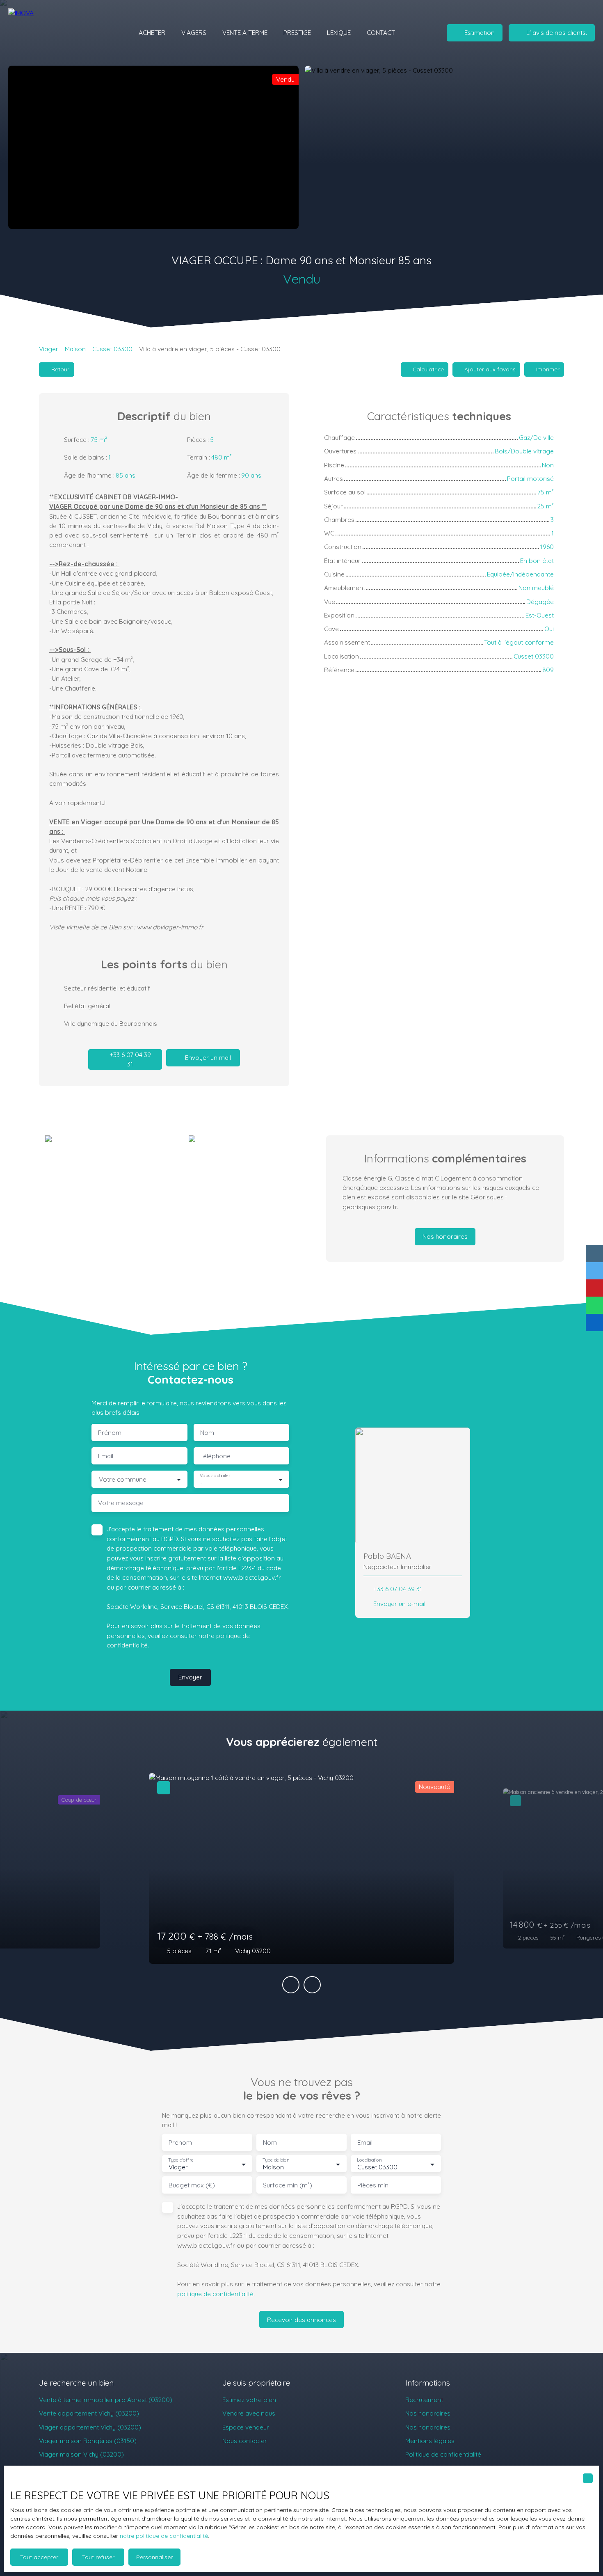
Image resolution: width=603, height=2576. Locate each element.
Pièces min (373, 2185)
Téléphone (215, 1456)
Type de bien (276, 2160)
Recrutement (424, 2400)
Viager (49, 349)
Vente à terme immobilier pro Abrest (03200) (106, 2400)
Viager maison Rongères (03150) (88, 2441)
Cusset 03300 (112, 349)
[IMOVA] (55, 33)
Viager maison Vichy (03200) (81, 2454)
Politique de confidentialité (443, 2454)
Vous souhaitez (215, 1476)
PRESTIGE (297, 32)
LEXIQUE (339, 32)
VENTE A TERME (245, 32)
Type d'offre (181, 2160)
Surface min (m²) (288, 2185)
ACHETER (152, 32)
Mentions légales (430, 2441)
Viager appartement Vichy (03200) (90, 2427)
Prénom (110, 1433)
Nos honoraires (428, 2413)
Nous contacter (245, 2441)
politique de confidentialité (215, 2294)
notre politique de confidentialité (164, 2536)
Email (106, 1456)
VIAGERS (194, 32)
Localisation (369, 2160)
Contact (381, 32)
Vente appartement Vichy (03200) (89, 2413)
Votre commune (123, 1479)
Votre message (121, 1503)
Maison (75, 349)
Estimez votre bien (249, 2400)
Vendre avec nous (249, 2413)
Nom (207, 1433)
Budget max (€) (192, 2185)
